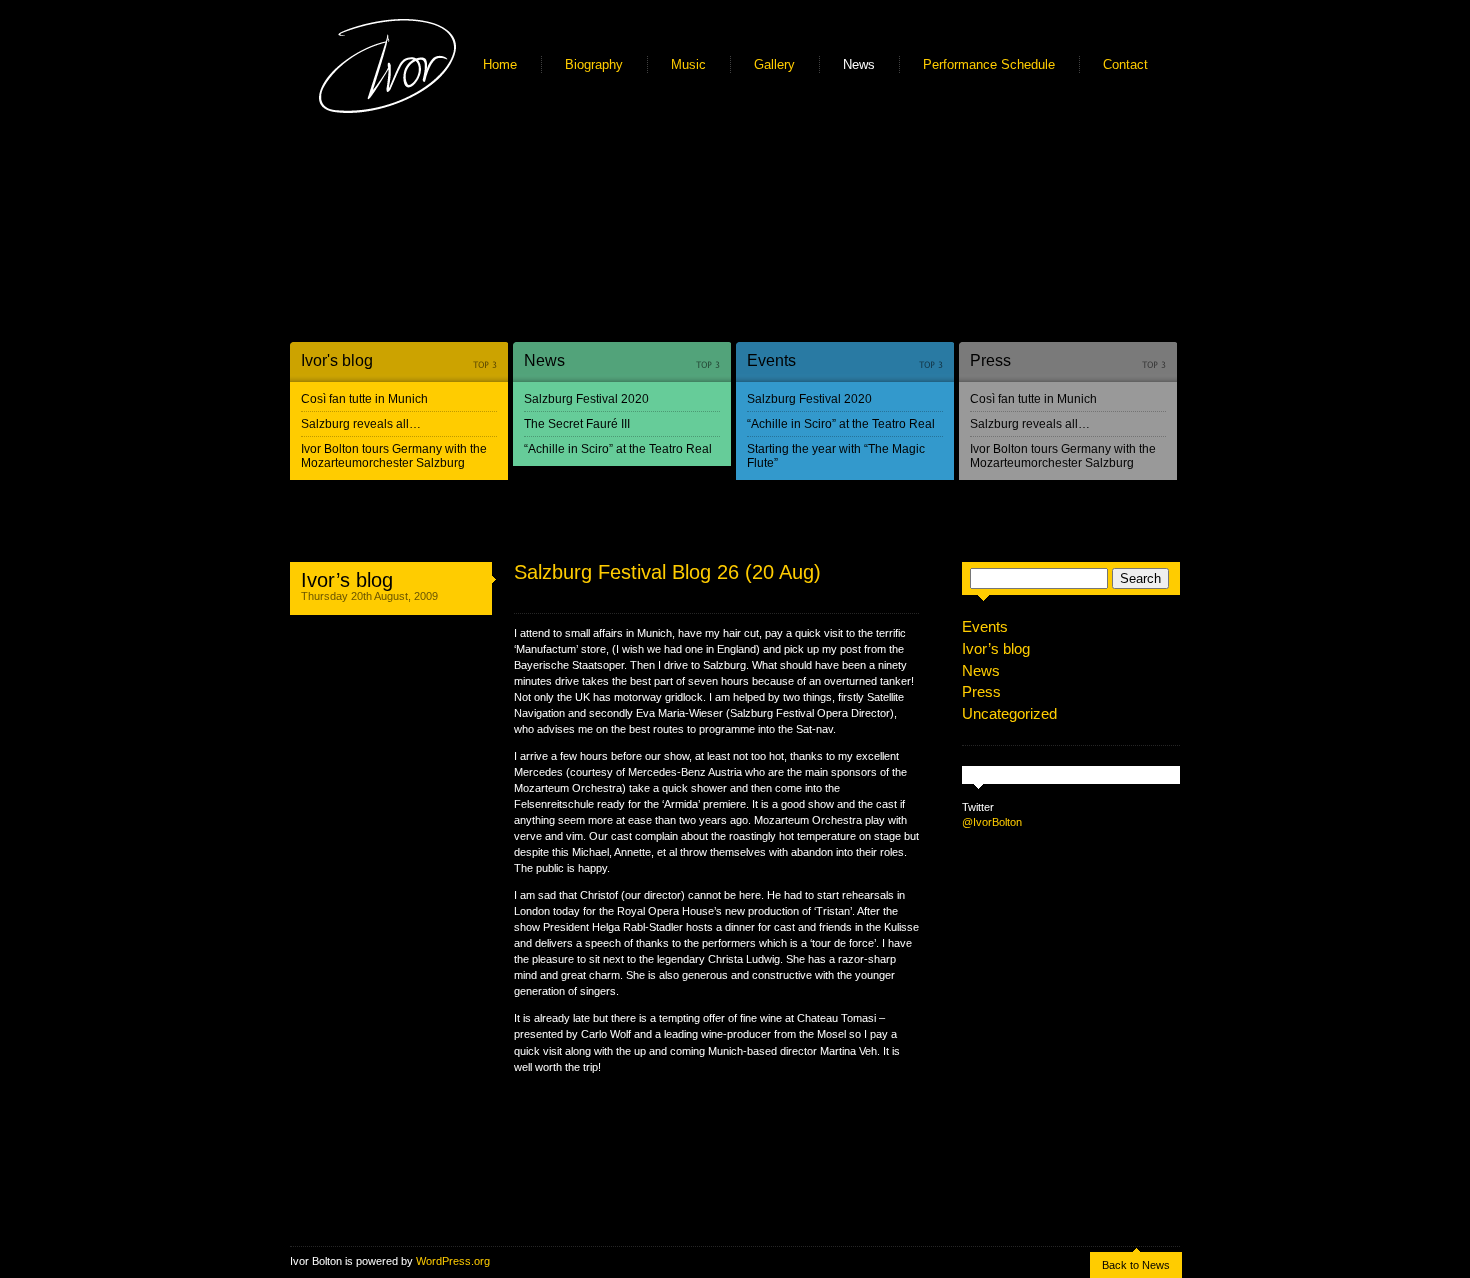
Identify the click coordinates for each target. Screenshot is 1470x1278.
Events (771, 360)
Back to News (1136, 1265)
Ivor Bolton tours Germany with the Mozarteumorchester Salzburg (394, 456)
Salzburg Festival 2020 (586, 399)
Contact (1125, 64)
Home (500, 64)
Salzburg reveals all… (361, 424)
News (859, 64)
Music (688, 64)
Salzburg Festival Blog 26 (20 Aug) (667, 572)
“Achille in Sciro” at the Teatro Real (618, 449)
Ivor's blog (337, 360)
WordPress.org (453, 1261)
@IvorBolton (992, 822)
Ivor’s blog (347, 580)
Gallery (774, 64)
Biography (594, 64)
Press (990, 360)
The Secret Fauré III (577, 424)
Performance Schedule (989, 64)
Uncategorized (1009, 713)
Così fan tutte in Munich (364, 399)
